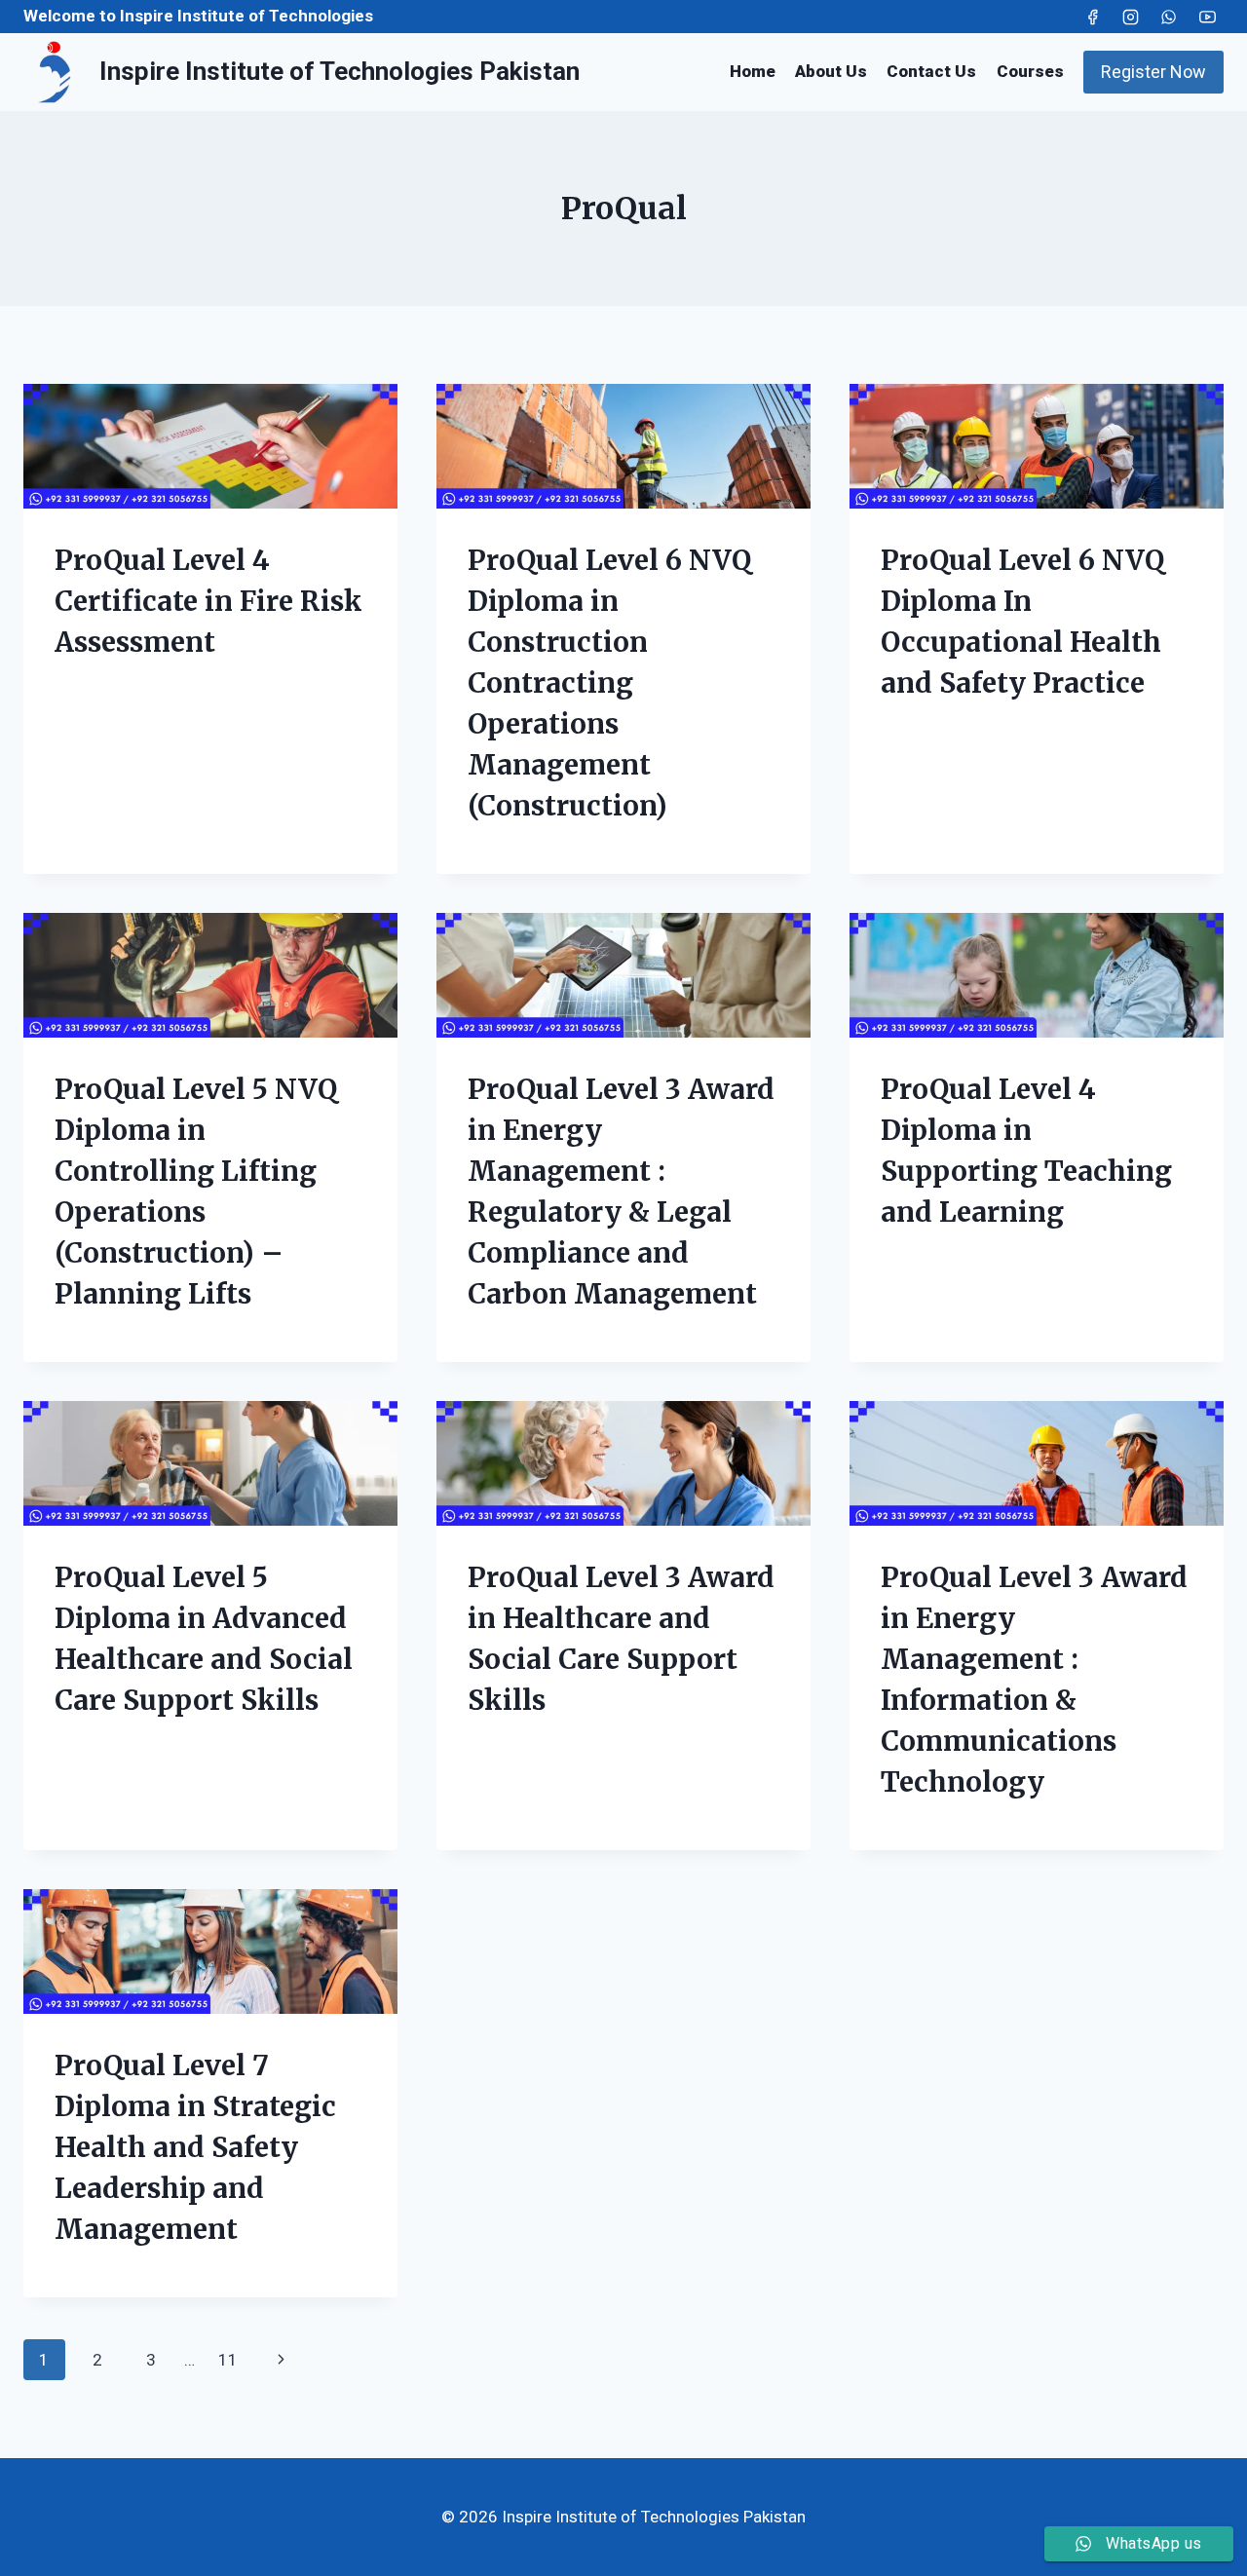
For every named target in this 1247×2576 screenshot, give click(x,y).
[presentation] (210, 446)
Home (753, 71)
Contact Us (931, 71)
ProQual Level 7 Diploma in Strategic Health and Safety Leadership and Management (195, 2147)
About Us (831, 71)
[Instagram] (1131, 17)
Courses (1030, 71)
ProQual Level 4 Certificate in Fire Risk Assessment (208, 601)
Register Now (1153, 72)
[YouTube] (1207, 17)
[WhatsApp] (1169, 17)
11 (228, 2360)
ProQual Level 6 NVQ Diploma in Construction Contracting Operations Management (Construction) (609, 683)
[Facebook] (1093, 17)
